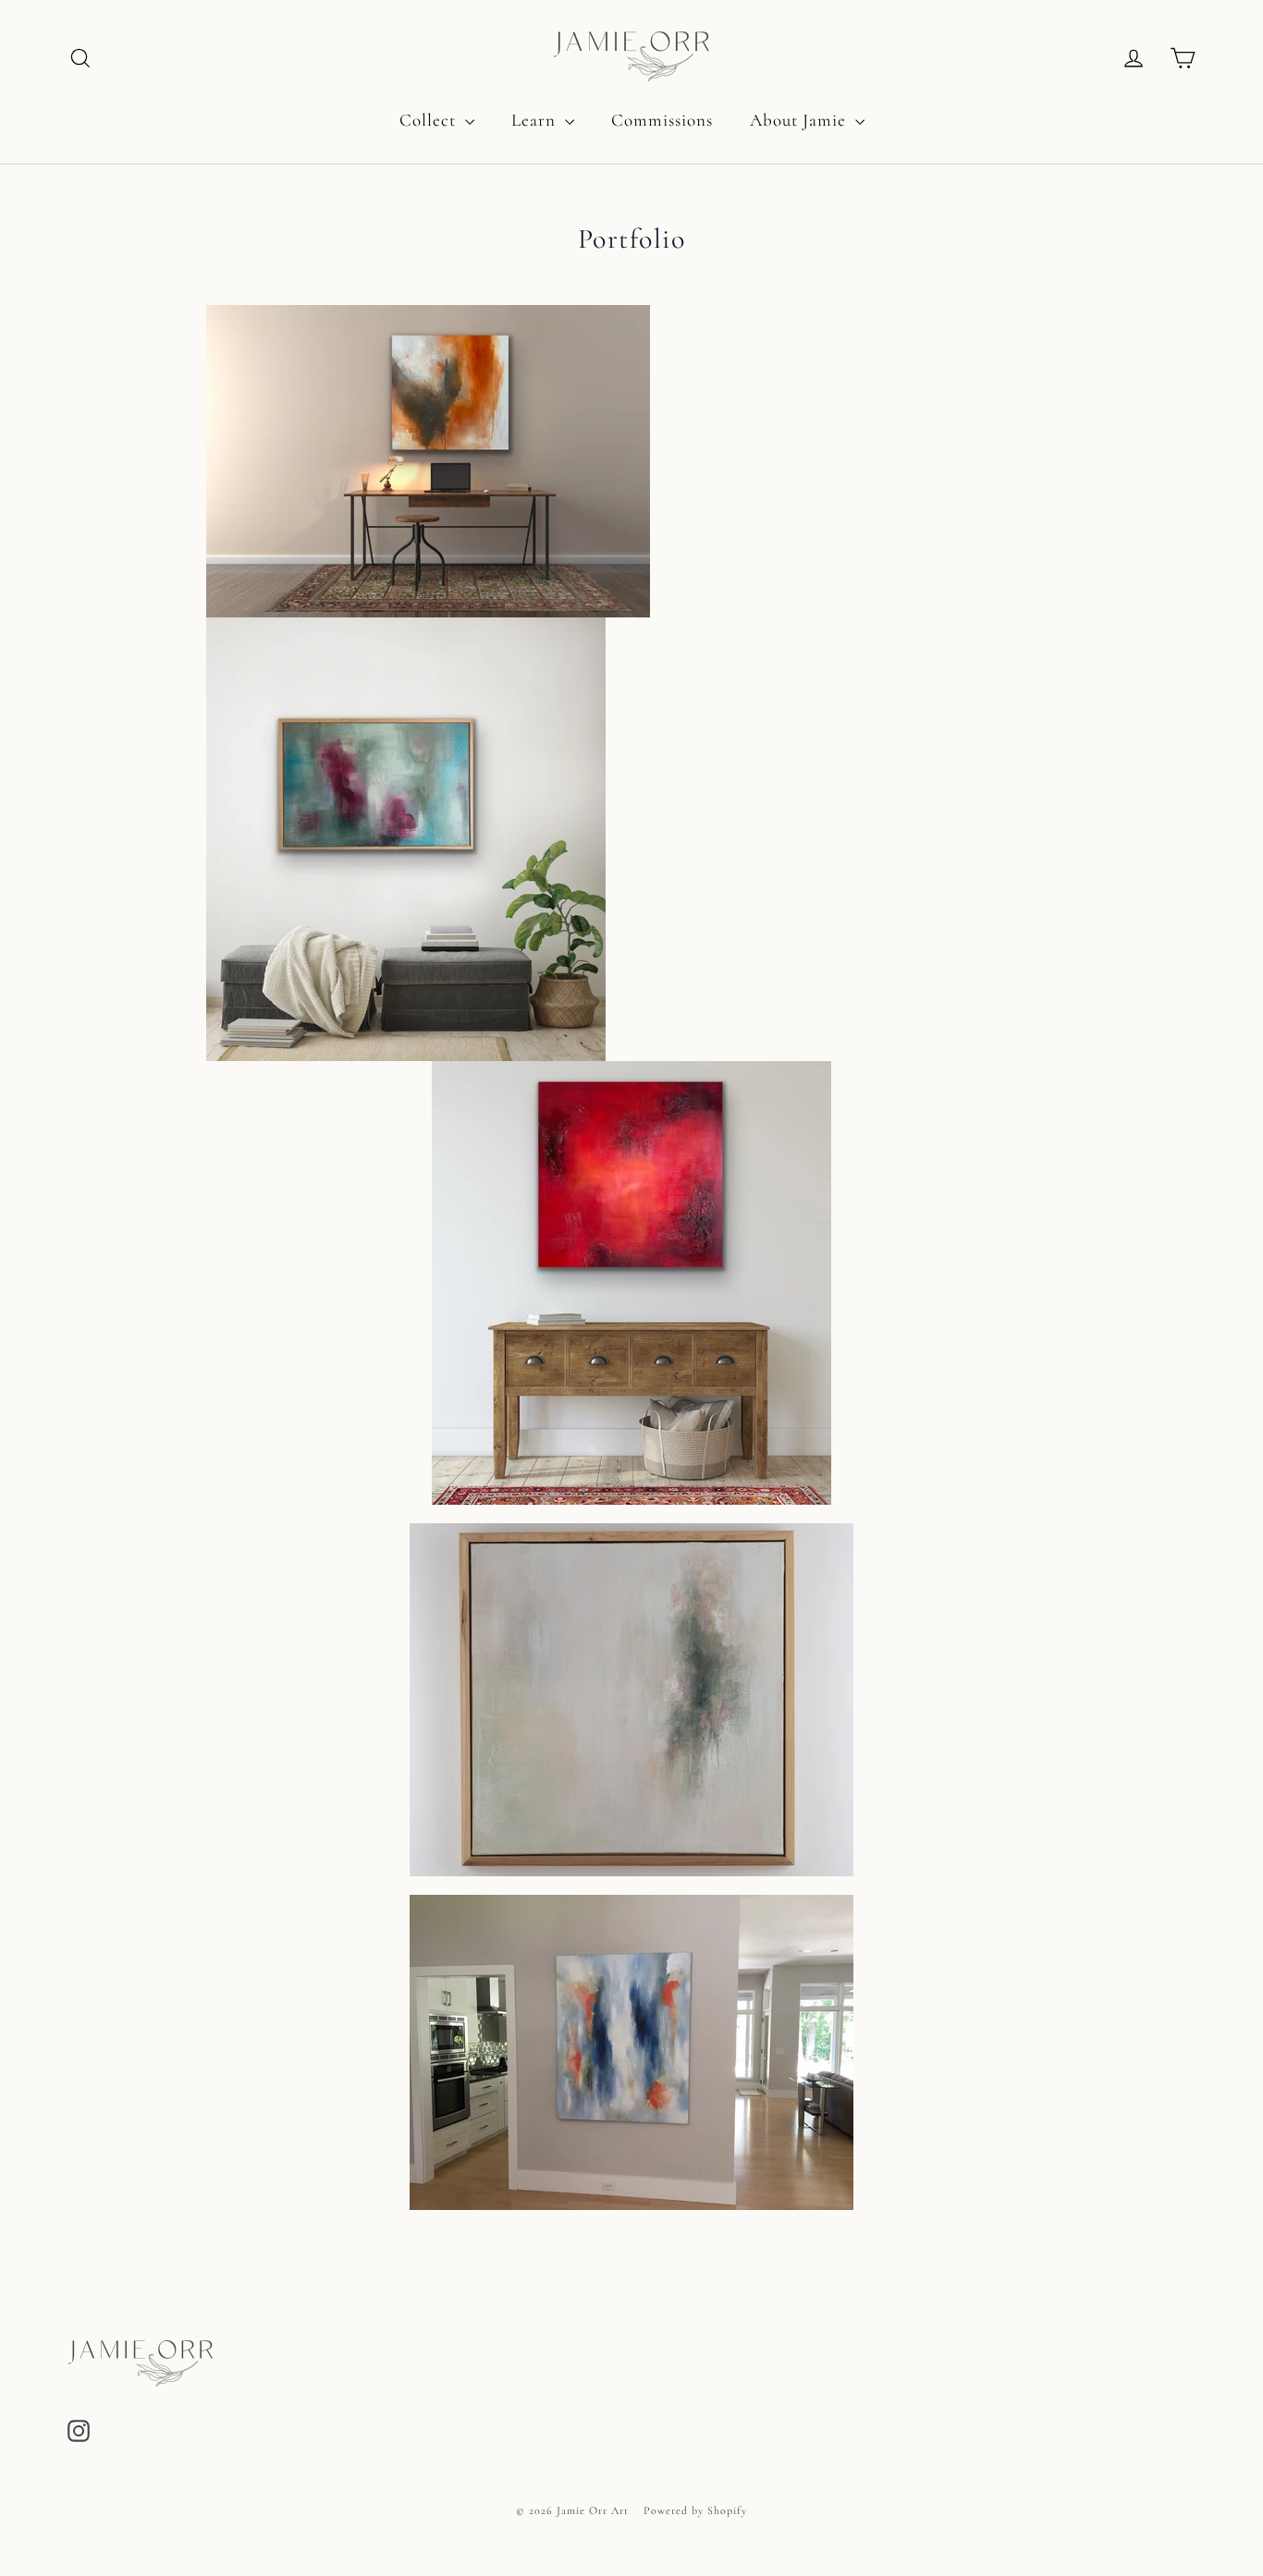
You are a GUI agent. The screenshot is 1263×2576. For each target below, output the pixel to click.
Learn (536, 120)
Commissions (662, 120)
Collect (430, 120)
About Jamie (800, 120)
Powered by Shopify (695, 2510)
